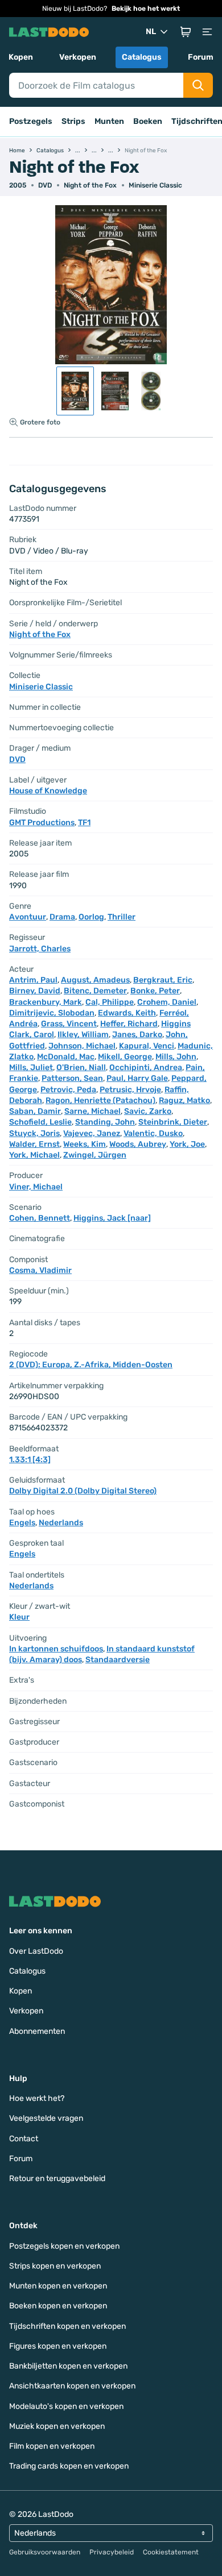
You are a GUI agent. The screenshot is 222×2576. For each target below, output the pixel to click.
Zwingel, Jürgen (95, 1155)
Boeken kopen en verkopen (58, 2306)
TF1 (84, 823)
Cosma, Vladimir (40, 1270)
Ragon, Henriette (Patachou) (100, 1100)
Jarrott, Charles (40, 949)
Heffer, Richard (129, 1024)
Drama (62, 917)
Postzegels (31, 121)
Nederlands (61, 1523)
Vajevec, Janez (92, 1133)
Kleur (19, 1617)
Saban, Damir (35, 1111)
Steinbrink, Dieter (173, 1122)
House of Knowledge (48, 791)
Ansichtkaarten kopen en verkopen (72, 2386)
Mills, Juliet (31, 1068)
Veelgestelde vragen (46, 2118)
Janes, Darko (137, 1035)
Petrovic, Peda (68, 1090)
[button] (186, 32)
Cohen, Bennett (40, 1218)
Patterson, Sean (72, 1078)
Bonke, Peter (155, 991)
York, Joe (187, 1144)
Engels (22, 1523)
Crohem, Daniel (167, 1002)
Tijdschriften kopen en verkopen (67, 2326)
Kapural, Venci (147, 1046)
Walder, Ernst (34, 1144)
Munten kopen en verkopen (58, 2286)
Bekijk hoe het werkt (146, 9)
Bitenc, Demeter (95, 991)
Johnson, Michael (82, 1046)
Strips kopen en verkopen (55, 2266)
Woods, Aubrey (138, 1144)
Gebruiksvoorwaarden (45, 2552)
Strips (73, 121)
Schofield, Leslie (40, 1122)
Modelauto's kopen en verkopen (66, 2406)
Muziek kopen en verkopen (57, 2426)
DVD (17, 760)
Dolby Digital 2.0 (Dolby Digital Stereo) (83, 1491)
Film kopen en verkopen (52, 2446)
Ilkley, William (83, 1035)
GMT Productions (42, 823)
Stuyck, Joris (34, 1133)
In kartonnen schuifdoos (56, 1649)
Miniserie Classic (155, 185)
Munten (109, 121)
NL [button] (151, 32)
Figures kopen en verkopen (58, 2346)
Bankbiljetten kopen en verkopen (68, 2366)
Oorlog (91, 917)
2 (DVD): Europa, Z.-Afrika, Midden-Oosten (91, 1365)
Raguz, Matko (184, 1100)
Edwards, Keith (127, 1013)
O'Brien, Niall (81, 1068)
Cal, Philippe (110, 1002)
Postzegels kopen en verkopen (64, 2246)
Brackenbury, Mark (46, 1002)
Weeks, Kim (85, 1144)
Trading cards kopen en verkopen (69, 2466)
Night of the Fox (90, 185)
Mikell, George (125, 1057)
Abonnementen (37, 2031)
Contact (24, 2139)
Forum (201, 57)
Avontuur (28, 917)
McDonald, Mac (66, 1057)
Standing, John (105, 1122)
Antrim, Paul (33, 980)
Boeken (148, 121)
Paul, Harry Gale (137, 1078)
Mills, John (176, 1057)
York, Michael (34, 1155)
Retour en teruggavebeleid (57, 2178)
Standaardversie (118, 1660)
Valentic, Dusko (153, 1133)
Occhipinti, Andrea (146, 1068)
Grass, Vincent (69, 1024)
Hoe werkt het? (37, 2098)
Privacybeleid (112, 2552)
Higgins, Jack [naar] (112, 1218)
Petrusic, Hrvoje (130, 1090)
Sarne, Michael (92, 1111)
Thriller (122, 917)
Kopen (21, 57)
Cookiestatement (171, 2552)
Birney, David (35, 991)
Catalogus (142, 57)
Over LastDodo (36, 1951)
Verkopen (78, 57)
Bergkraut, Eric (163, 980)
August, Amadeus (95, 980)
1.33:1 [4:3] (30, 1460)
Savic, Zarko (148, 1111)
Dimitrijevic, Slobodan (52, 1013)
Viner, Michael (36, 1187)
